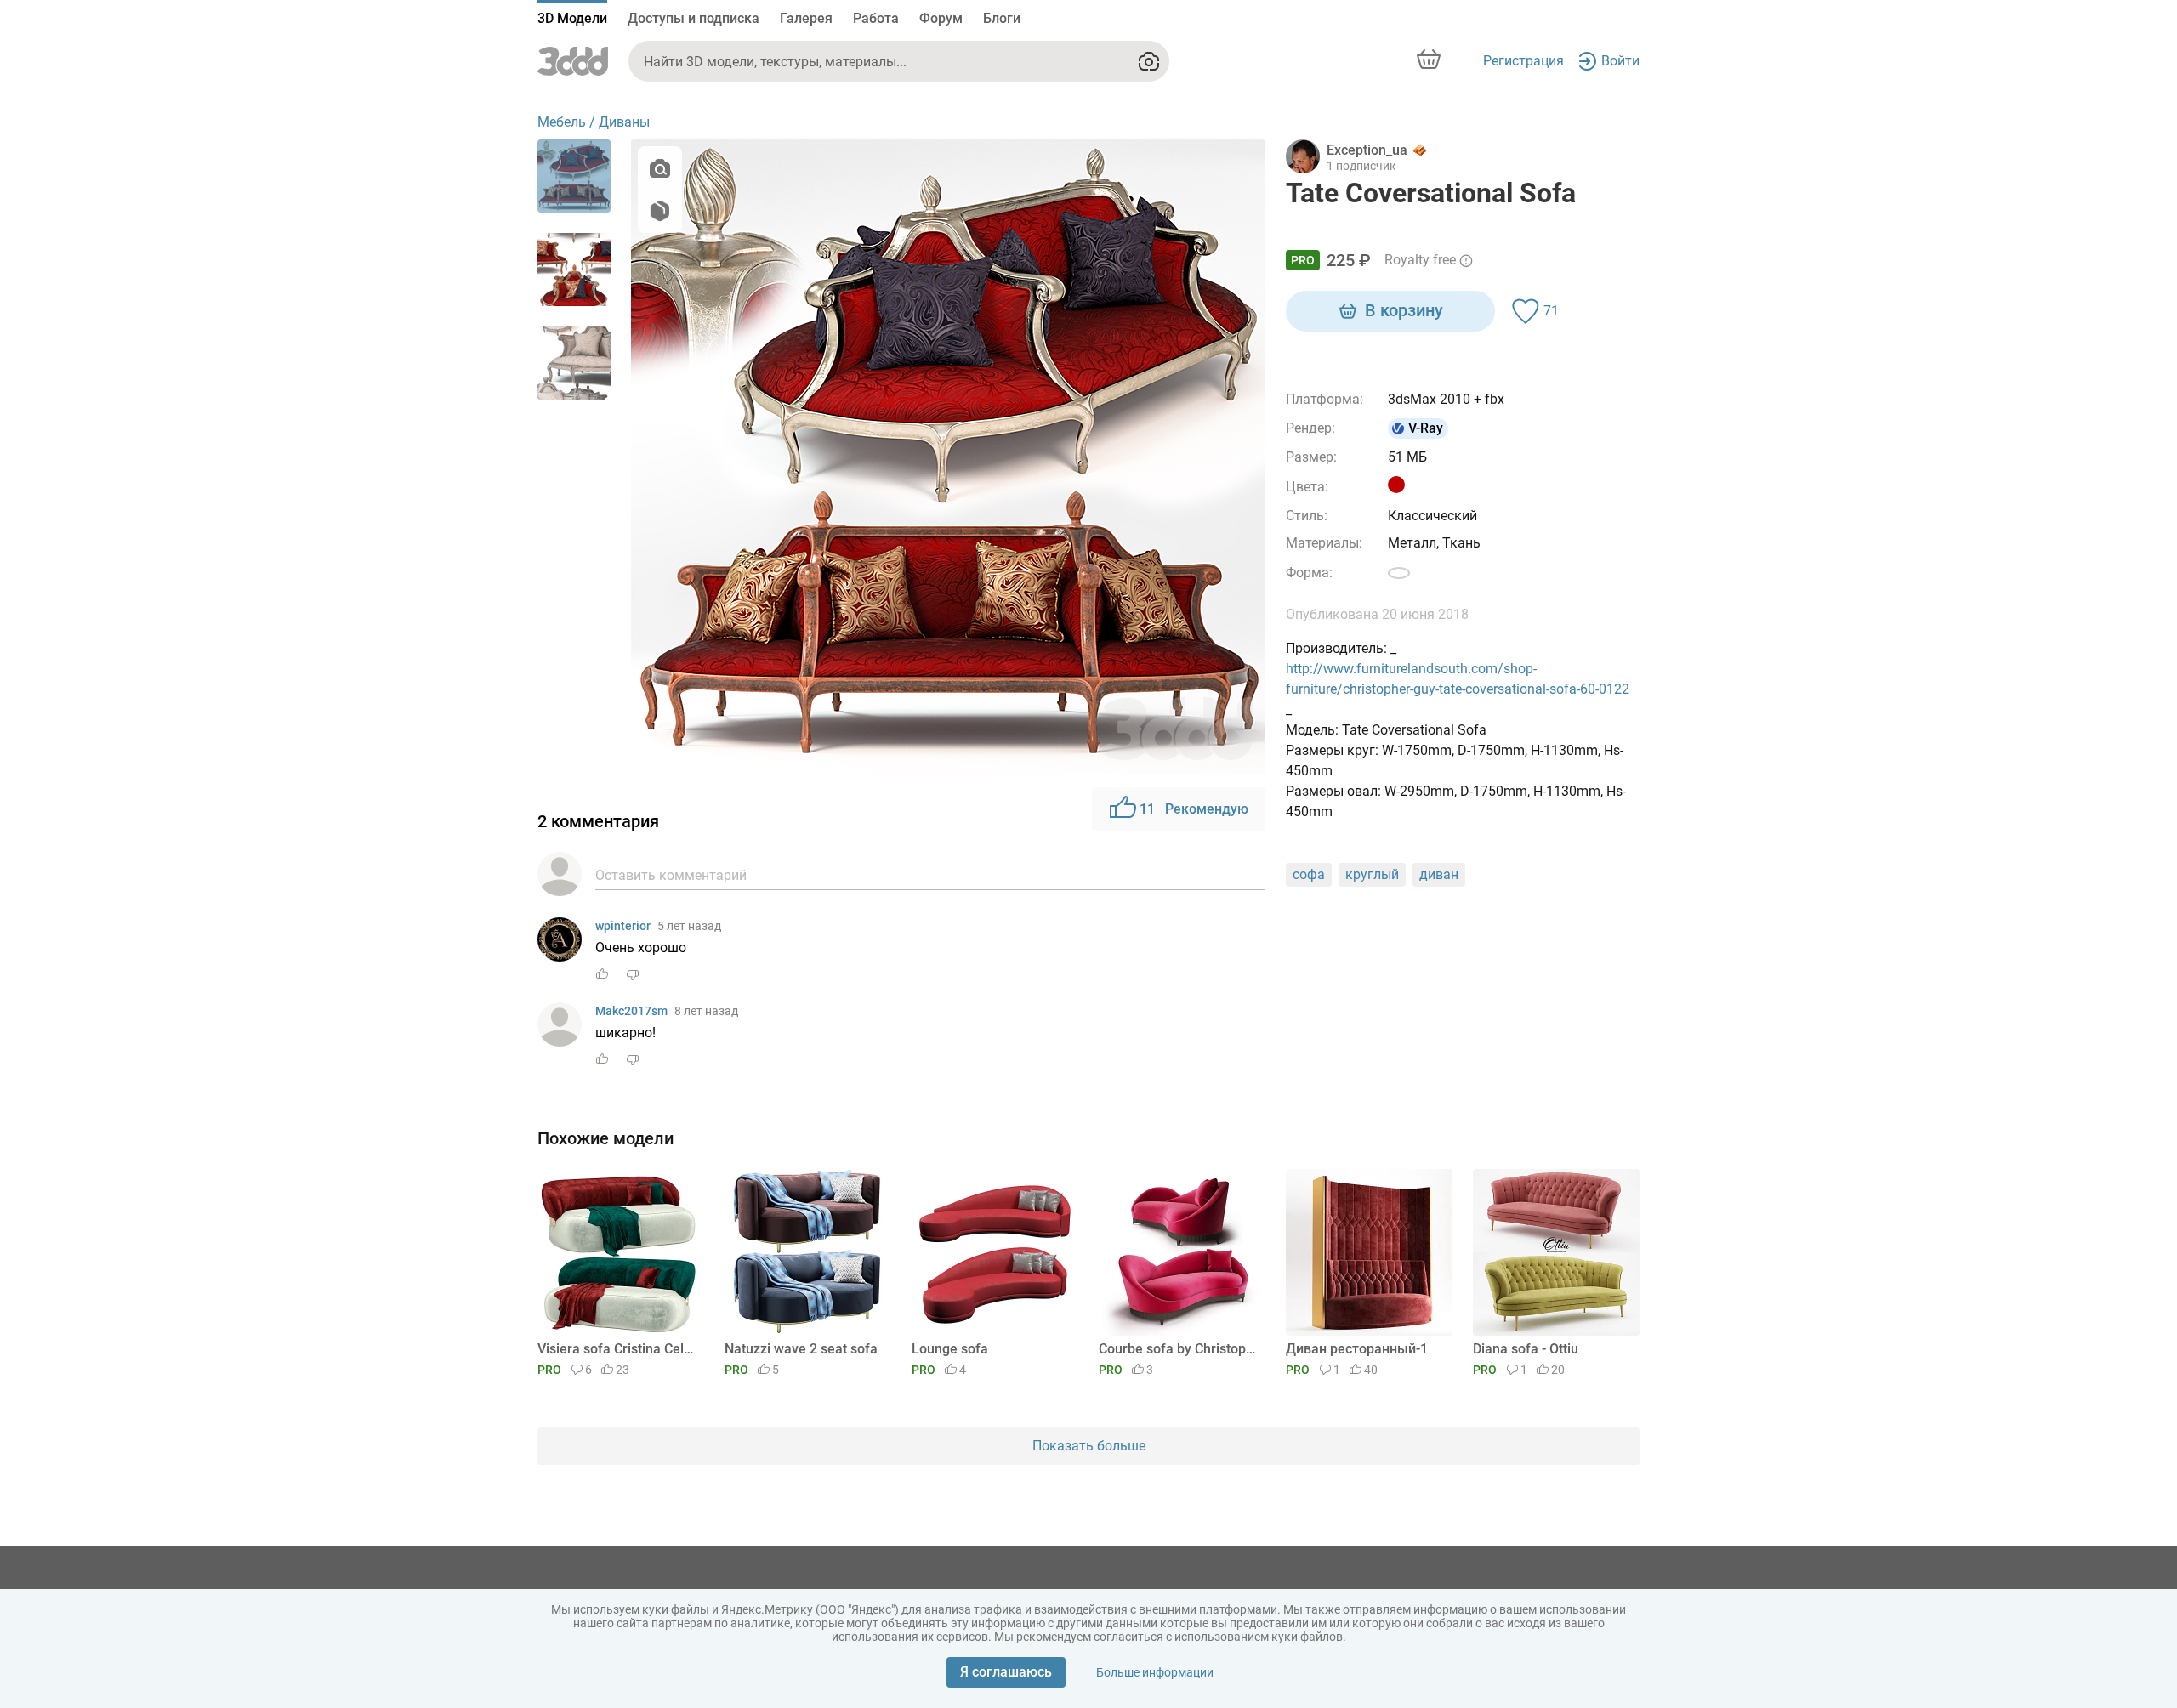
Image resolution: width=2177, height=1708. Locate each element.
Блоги (1002, 18)
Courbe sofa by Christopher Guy (1179, 1349)
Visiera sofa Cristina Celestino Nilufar (618, 1349)
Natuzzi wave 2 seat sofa (801, 1349)
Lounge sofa (950, 1349)
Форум (941, 18)
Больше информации (1155, 1672)
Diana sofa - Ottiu (1526, 1349)
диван (1439, 874)
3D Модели (572, 18)
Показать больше (1089, 1446)
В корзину (1404, 310)
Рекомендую (1194, 809)
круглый (1372, 874)
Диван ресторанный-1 (1357, 1349)
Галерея (806, 18)
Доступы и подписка (693, 18)
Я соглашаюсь (1006, 1672)
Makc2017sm (631, 1011)
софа (1309, 874)
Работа (876, 18)
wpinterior (623, 926)
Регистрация (1523, 61)
